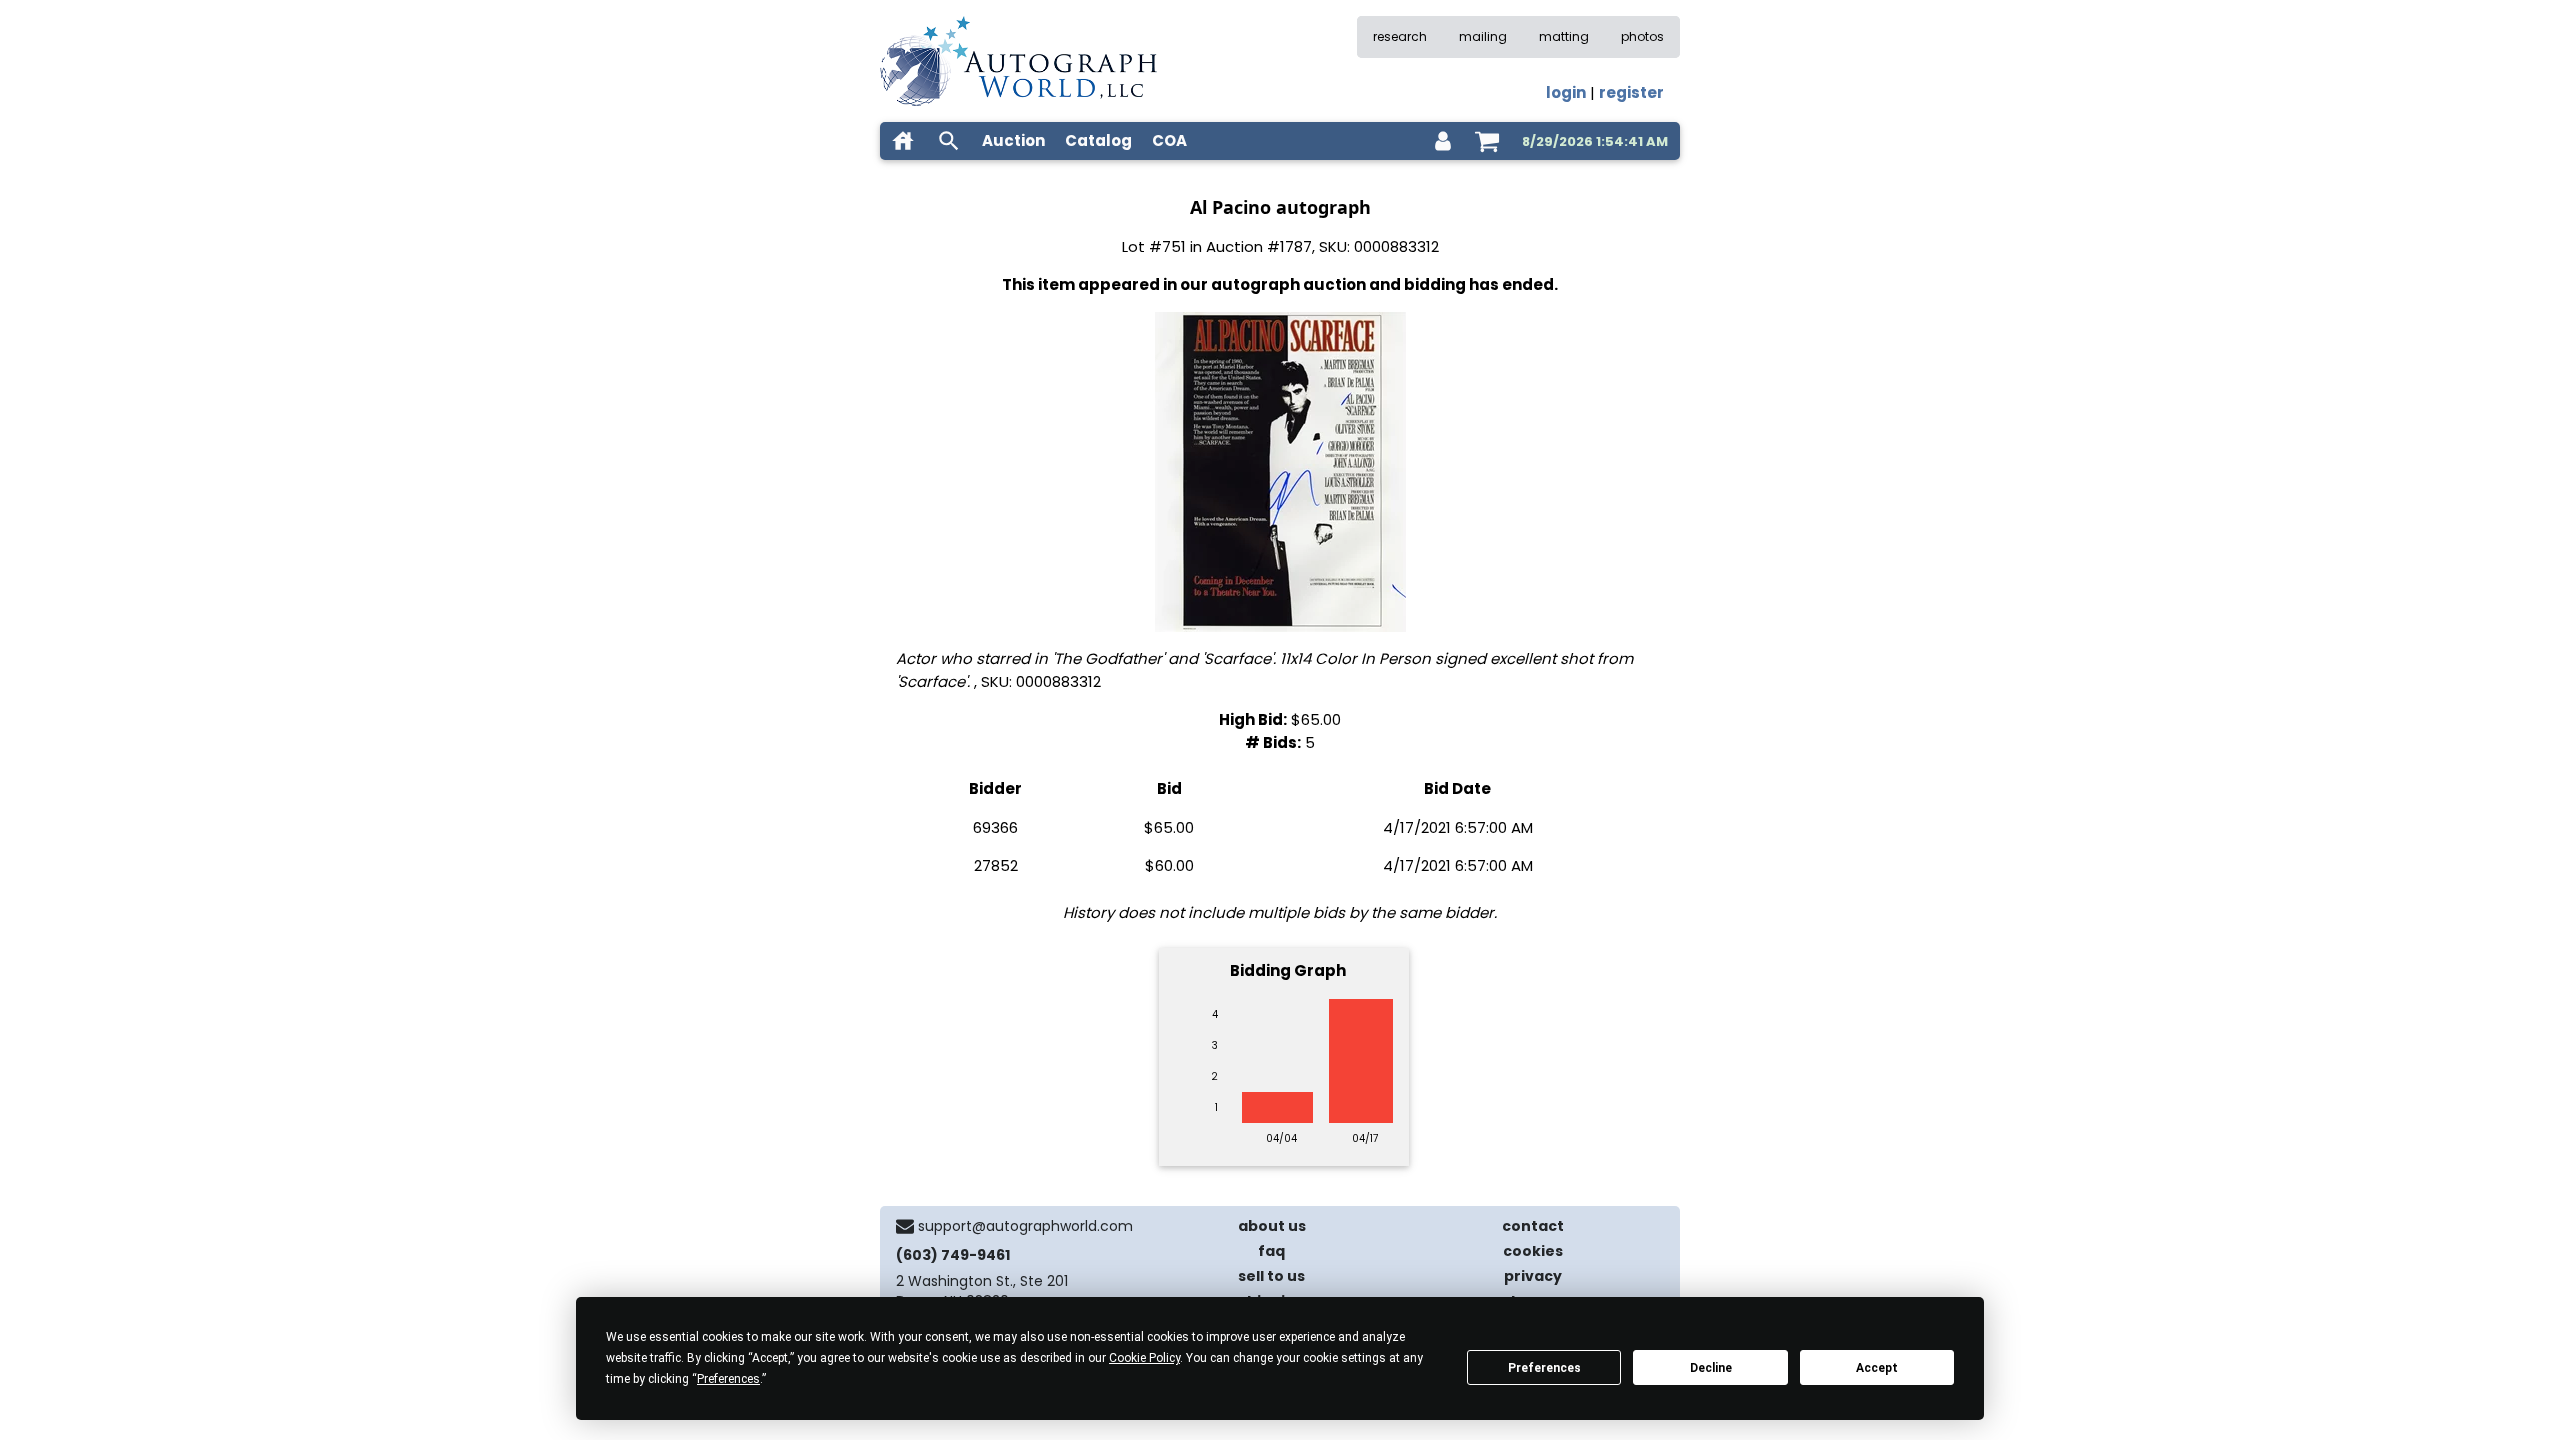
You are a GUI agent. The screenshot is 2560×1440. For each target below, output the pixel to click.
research (1400, 36)
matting (1564, 36)
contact (1533, 1226)
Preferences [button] (728, 1379)
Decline (1711, 1368)
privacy (1533, 1276)
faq (1271, 1251)
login (1566, 92)
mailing (1483, 36)
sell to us (1271, 1276)
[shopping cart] (1487, 141)
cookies (1533, 1251)
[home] (903, 141)
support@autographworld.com (1025, 1226)
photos (1642, 36)
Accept (1877, 1368)
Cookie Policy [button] (1144, 1358)
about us (1272, 1226)
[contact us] (905, 1226)
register (1631, 92)
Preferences (1544, 1368)
